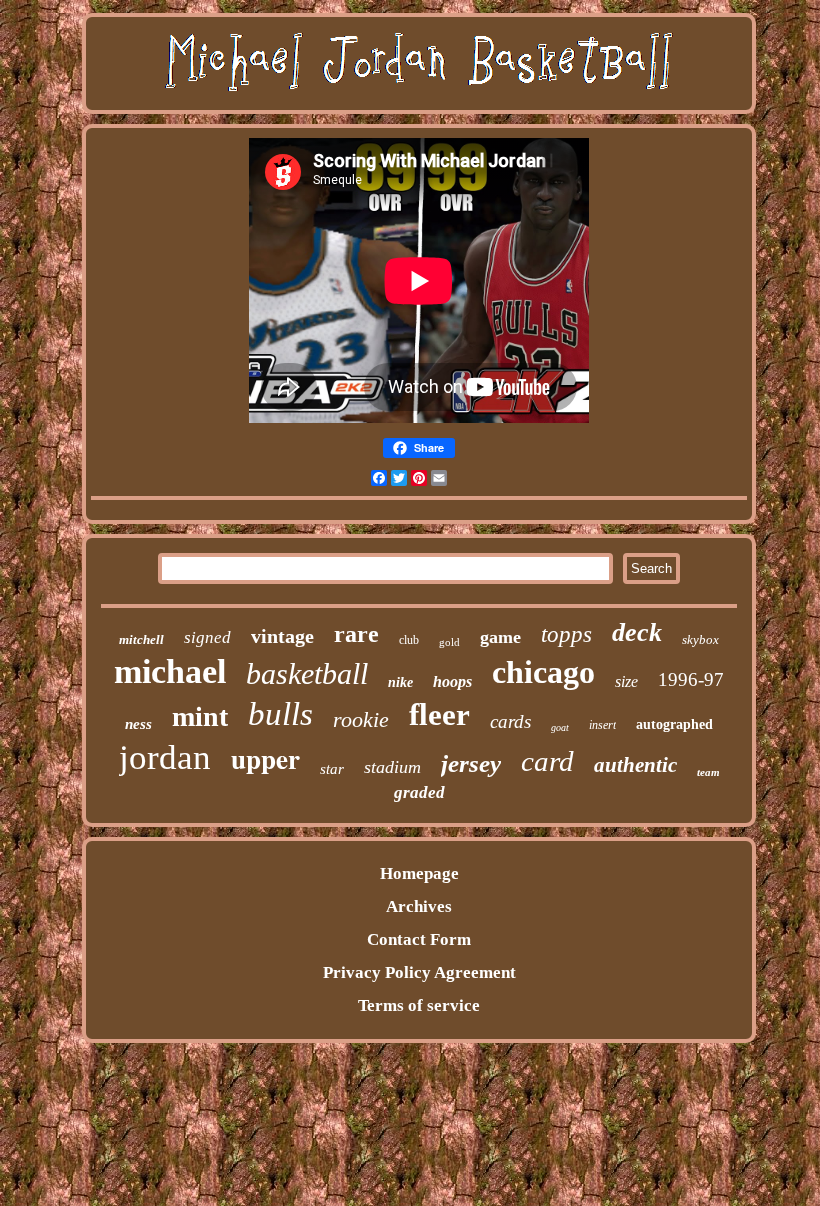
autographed (674, 724)
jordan (165, 757)
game (500, 637)
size (626, 681)
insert (602, 725)
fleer (439, 714)
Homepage (419, 873)
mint (200, 716)
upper (265, 758)
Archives (419, 906)
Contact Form (419, 939)
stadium (392, 767)
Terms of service (419, 1005)
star (332, 769)
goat (560, 727)
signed (207, 637)
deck (637, 632)
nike (400, 682)
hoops (452, 681)
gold (449, 642)
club (409, 640)
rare (356, 634)
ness (138, 724)
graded (419, 792)
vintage (282, 636)
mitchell (141, 639)
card (547, 761)
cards (510, 721)
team (708, 772)
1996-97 (691, 679)
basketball (307, 673)
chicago (543, 672)
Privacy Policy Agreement (419, 972)
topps (566, 634)
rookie (361, 719)
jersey (471, 763)
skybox (700, 639)
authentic (635, 765)
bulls (280, 714)
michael (170, 671)
